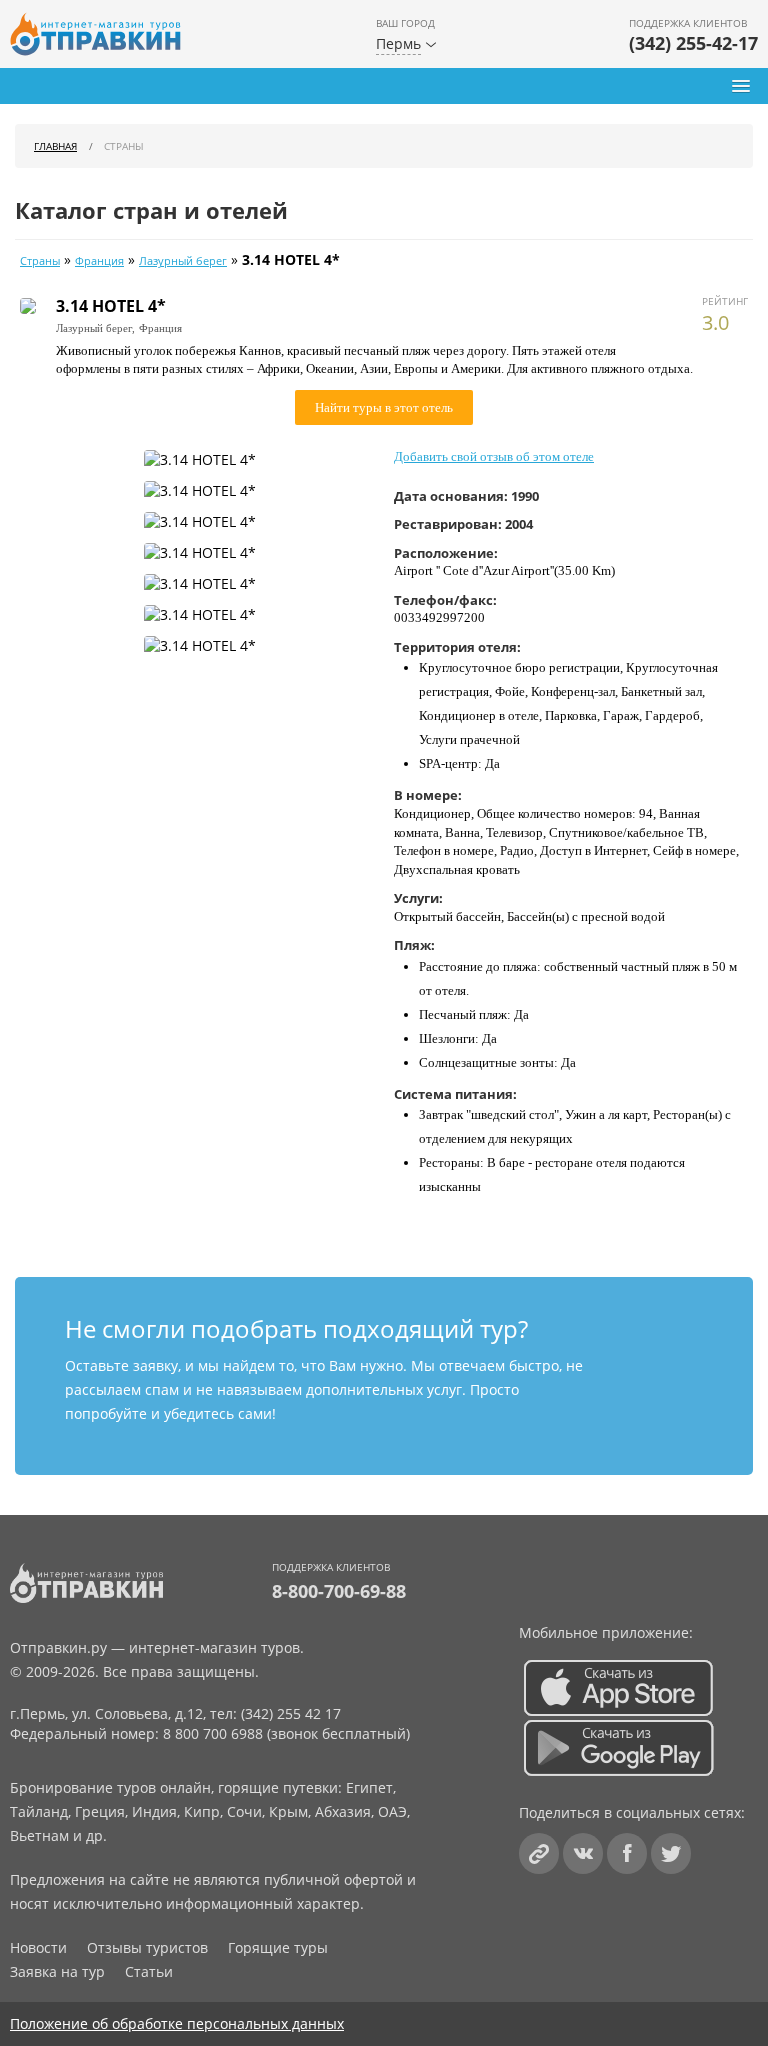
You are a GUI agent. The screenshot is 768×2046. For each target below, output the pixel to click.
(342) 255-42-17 (693, 43)
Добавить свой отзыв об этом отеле (494, 456)
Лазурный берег (183, 261)
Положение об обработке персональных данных (177, 2023)
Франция (99, 261)
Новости (38, 1947)
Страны (40, 261)
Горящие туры (278, 1947)
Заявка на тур (57, 1971)
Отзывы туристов (147, 1947)
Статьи (149, 1971)
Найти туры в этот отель (384, 407)
